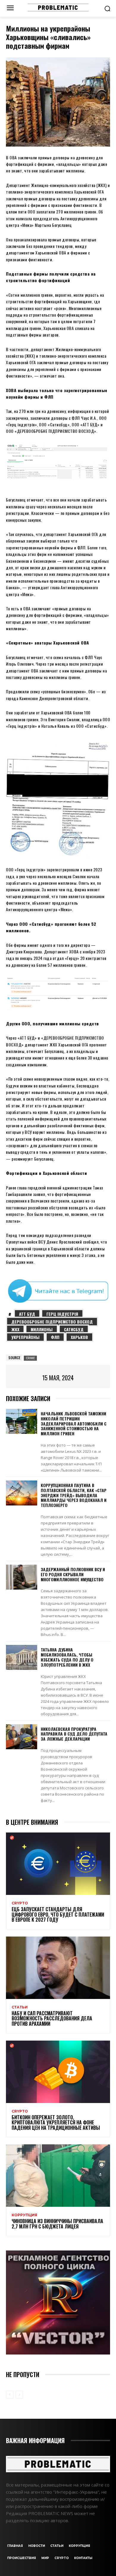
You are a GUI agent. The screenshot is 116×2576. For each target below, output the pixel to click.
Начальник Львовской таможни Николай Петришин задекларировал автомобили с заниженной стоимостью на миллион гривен (74, 1423)
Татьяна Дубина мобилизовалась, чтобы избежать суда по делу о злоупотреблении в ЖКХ (67, 1657)
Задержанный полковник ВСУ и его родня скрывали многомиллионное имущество (73, 1574)
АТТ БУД (27, 1314)
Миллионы (42, 1329)
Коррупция (24, 2215)
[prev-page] (10, 2395)
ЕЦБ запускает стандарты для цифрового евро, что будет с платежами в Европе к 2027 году (58, 1914)
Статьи (20, 2007)
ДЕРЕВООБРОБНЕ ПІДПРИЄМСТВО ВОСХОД (52, 1322)
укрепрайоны (25, 1337)
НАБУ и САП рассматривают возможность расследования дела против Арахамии (52, 2018)
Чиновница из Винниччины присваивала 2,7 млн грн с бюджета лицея (57, 2224)
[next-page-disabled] (19, 2395)
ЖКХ (15, 1329)
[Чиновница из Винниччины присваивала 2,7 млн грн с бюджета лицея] (58, 2176)
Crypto (20, 1903)
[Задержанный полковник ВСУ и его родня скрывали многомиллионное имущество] (22, 1577)
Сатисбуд (74, 1329)
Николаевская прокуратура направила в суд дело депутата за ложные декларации (74, 1734)
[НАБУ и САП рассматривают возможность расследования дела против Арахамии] (58, 1968)
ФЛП (55, 1337)
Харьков (79, 1337)
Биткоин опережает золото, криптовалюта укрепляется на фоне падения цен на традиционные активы (56, 2122)
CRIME (30, 1358)
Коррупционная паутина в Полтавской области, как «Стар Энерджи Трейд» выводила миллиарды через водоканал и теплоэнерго (74, 1495)
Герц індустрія (62, 1314)
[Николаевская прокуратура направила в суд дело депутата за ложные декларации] (22, 1737)
